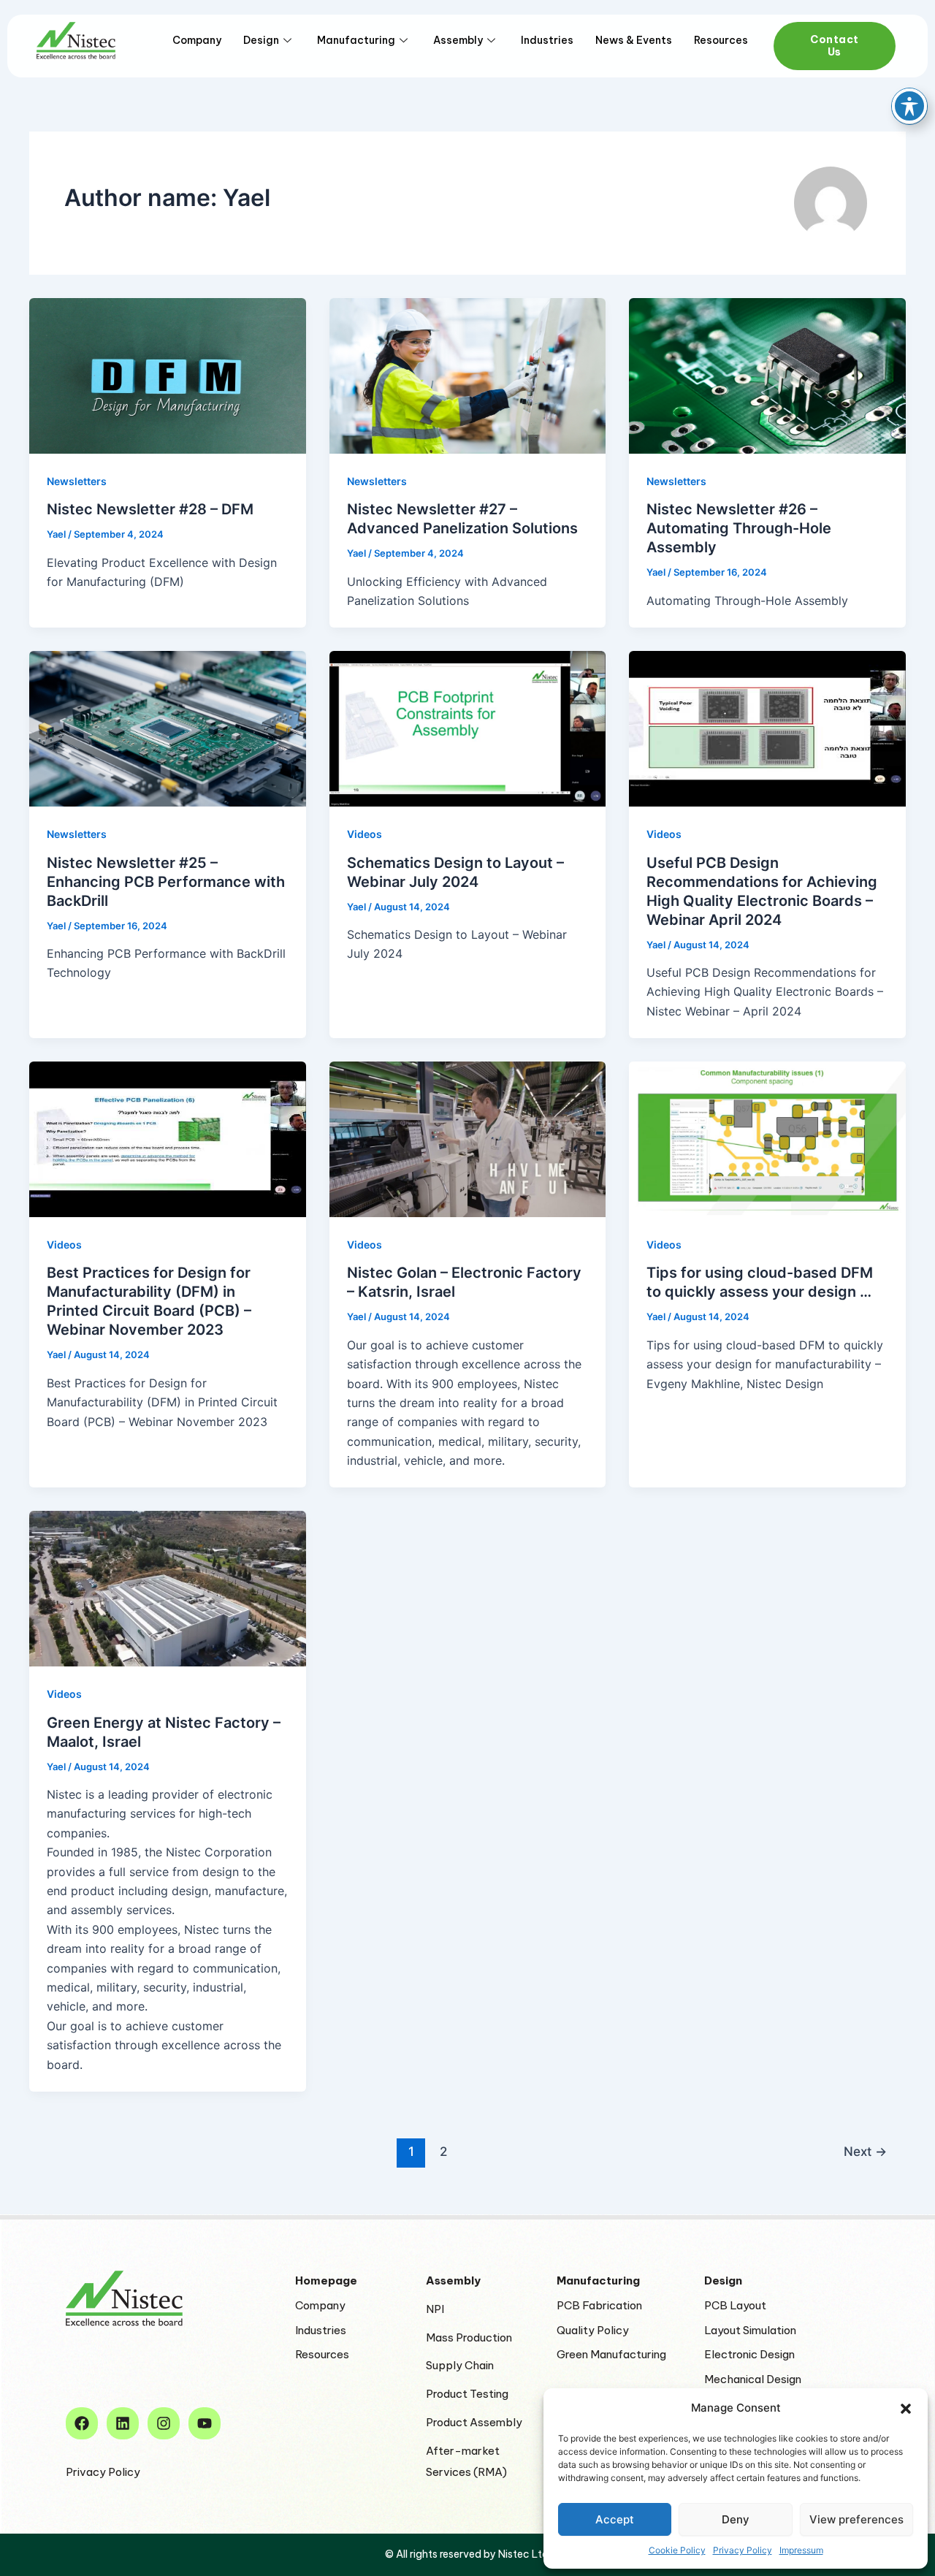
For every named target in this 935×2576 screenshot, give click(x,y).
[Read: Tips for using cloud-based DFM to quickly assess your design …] (767, 1139)
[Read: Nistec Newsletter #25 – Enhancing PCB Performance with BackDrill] (168, 729)
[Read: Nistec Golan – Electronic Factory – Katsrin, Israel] (468, 1139)
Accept (615, 2519)
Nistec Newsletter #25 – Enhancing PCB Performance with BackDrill (166, 882)
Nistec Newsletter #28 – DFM (150, 509)
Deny (736, 2519)
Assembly (458, 40)
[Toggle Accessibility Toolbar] (909, 106)
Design (261, 40)
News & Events (634, 40)
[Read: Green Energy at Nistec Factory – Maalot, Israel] (168, 1589)
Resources (721, 40)
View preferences (856, 2519)
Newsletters (77, 481)
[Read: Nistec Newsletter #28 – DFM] (168, 376)
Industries (547, 40)
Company (197, 40)
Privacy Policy (743, 2550)
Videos (365, 834)
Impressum (801, 2550)
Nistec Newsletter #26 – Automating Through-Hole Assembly (739, 528)
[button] (906, 2409)
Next (865, 2151)
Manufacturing (356, 40)
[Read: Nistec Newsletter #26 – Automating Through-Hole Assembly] (767, 376)
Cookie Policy (677, 2550)
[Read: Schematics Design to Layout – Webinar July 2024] (468, 729)
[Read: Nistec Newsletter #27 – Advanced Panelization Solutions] (468, 376)
